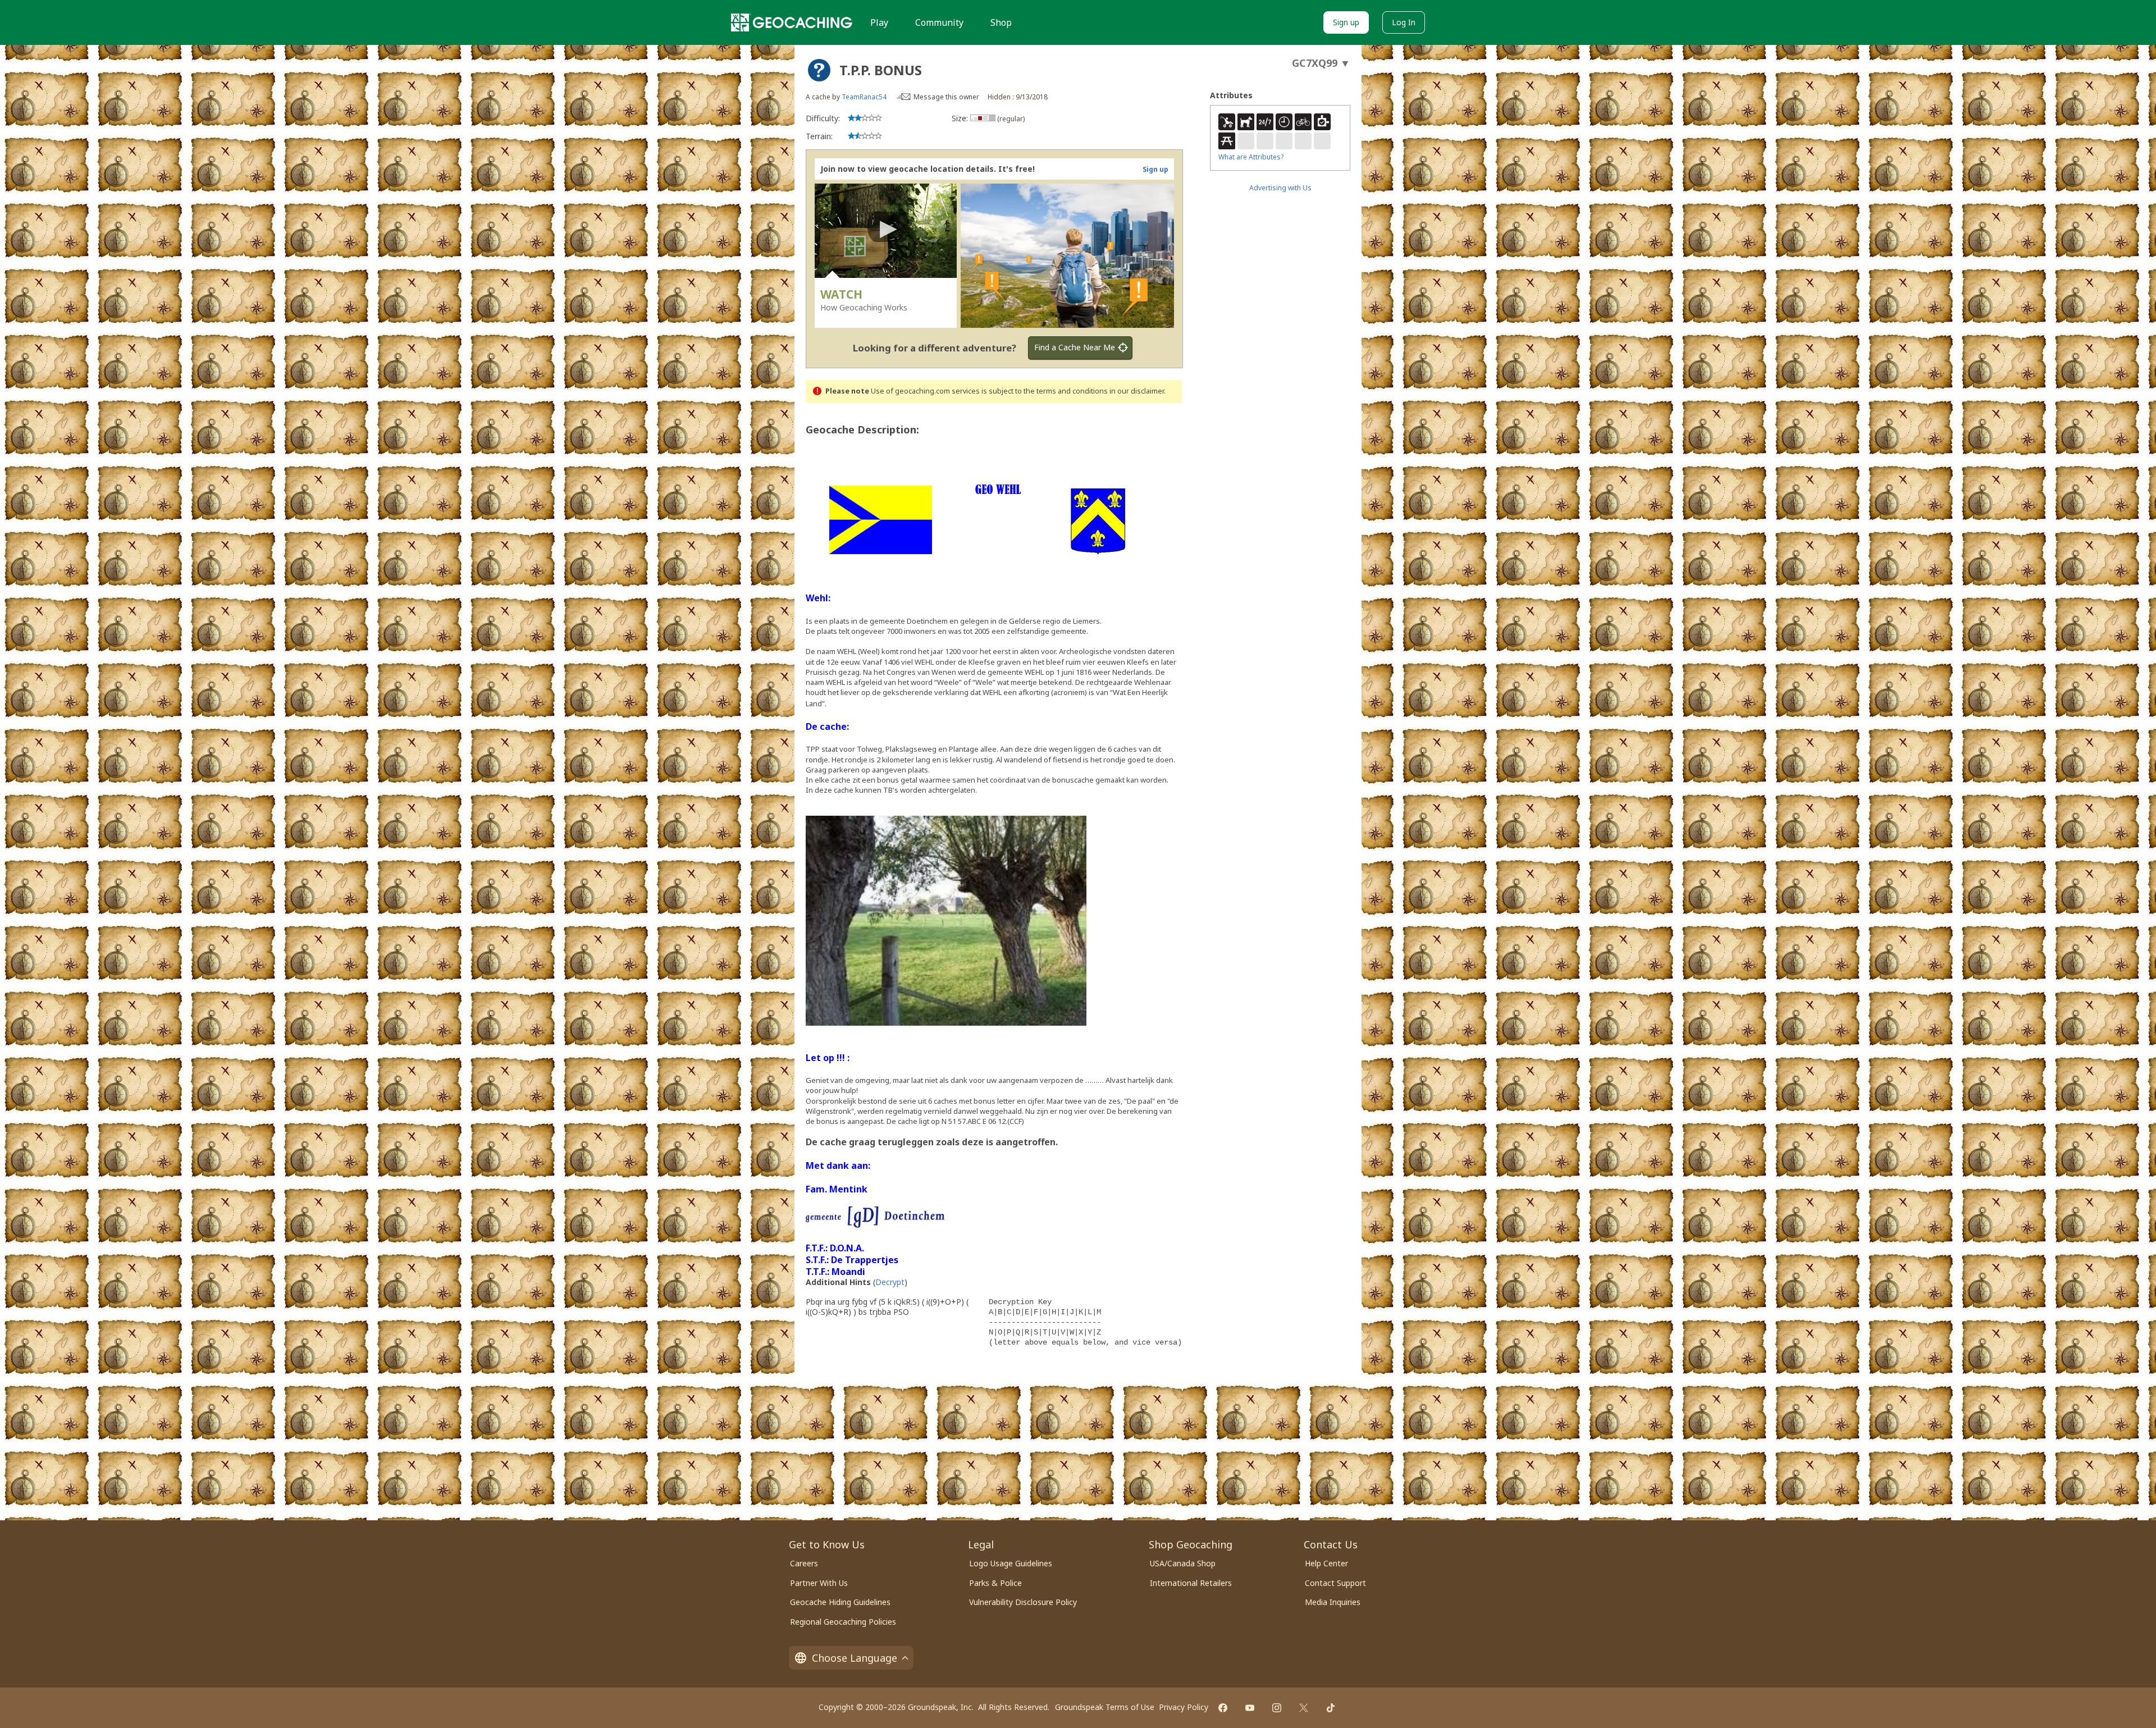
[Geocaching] (792, 22)
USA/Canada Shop (1183, 1563)
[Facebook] (1223, 1708)
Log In (1404, 22)
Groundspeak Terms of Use (1105, 1707)
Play (879, 22)
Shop (1001, 22)
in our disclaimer (1137, 391)
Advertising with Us (1280, 188)
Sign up (1346, 22)
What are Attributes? (1251, 157)
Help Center (1326, 1563)
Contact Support (1335, 1583)
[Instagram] (1277, 1708)
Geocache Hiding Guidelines (840, 1602)
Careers (804, 1563)
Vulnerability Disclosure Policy (1023, 1602)
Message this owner (946, 97)
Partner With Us (819, 1583)
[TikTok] (1331, 1708)
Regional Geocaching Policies (843, 1622)
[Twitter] (1304, 1708)
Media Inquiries (1333, 1602)
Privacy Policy (1184, 1707)
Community (939, 22)
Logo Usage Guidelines (1011, 1563)
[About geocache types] (819, 70)
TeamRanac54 (864, 97)
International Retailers (1191, 1583)
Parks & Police (995, 1583)
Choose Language (855, 1658)
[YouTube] (1250, 1708)
